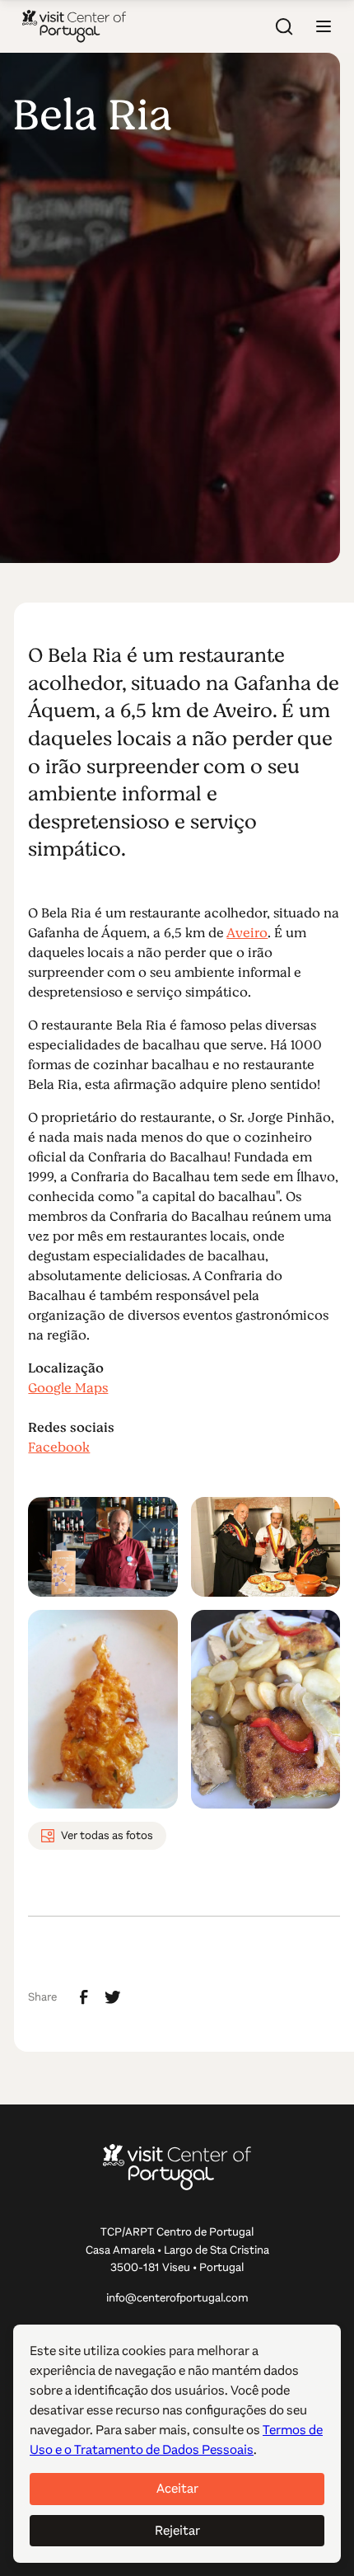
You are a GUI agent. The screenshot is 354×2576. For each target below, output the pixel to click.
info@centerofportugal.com (177, 2298)
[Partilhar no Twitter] (113, 1997)
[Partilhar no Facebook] (84, 1997)
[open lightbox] (102, 1547)
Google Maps (68, 1388)
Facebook (59, 1448)
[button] (324, 26)
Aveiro (247, 933)
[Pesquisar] (284, 26)
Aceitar (177, 2488)
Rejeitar (177, 2530)
